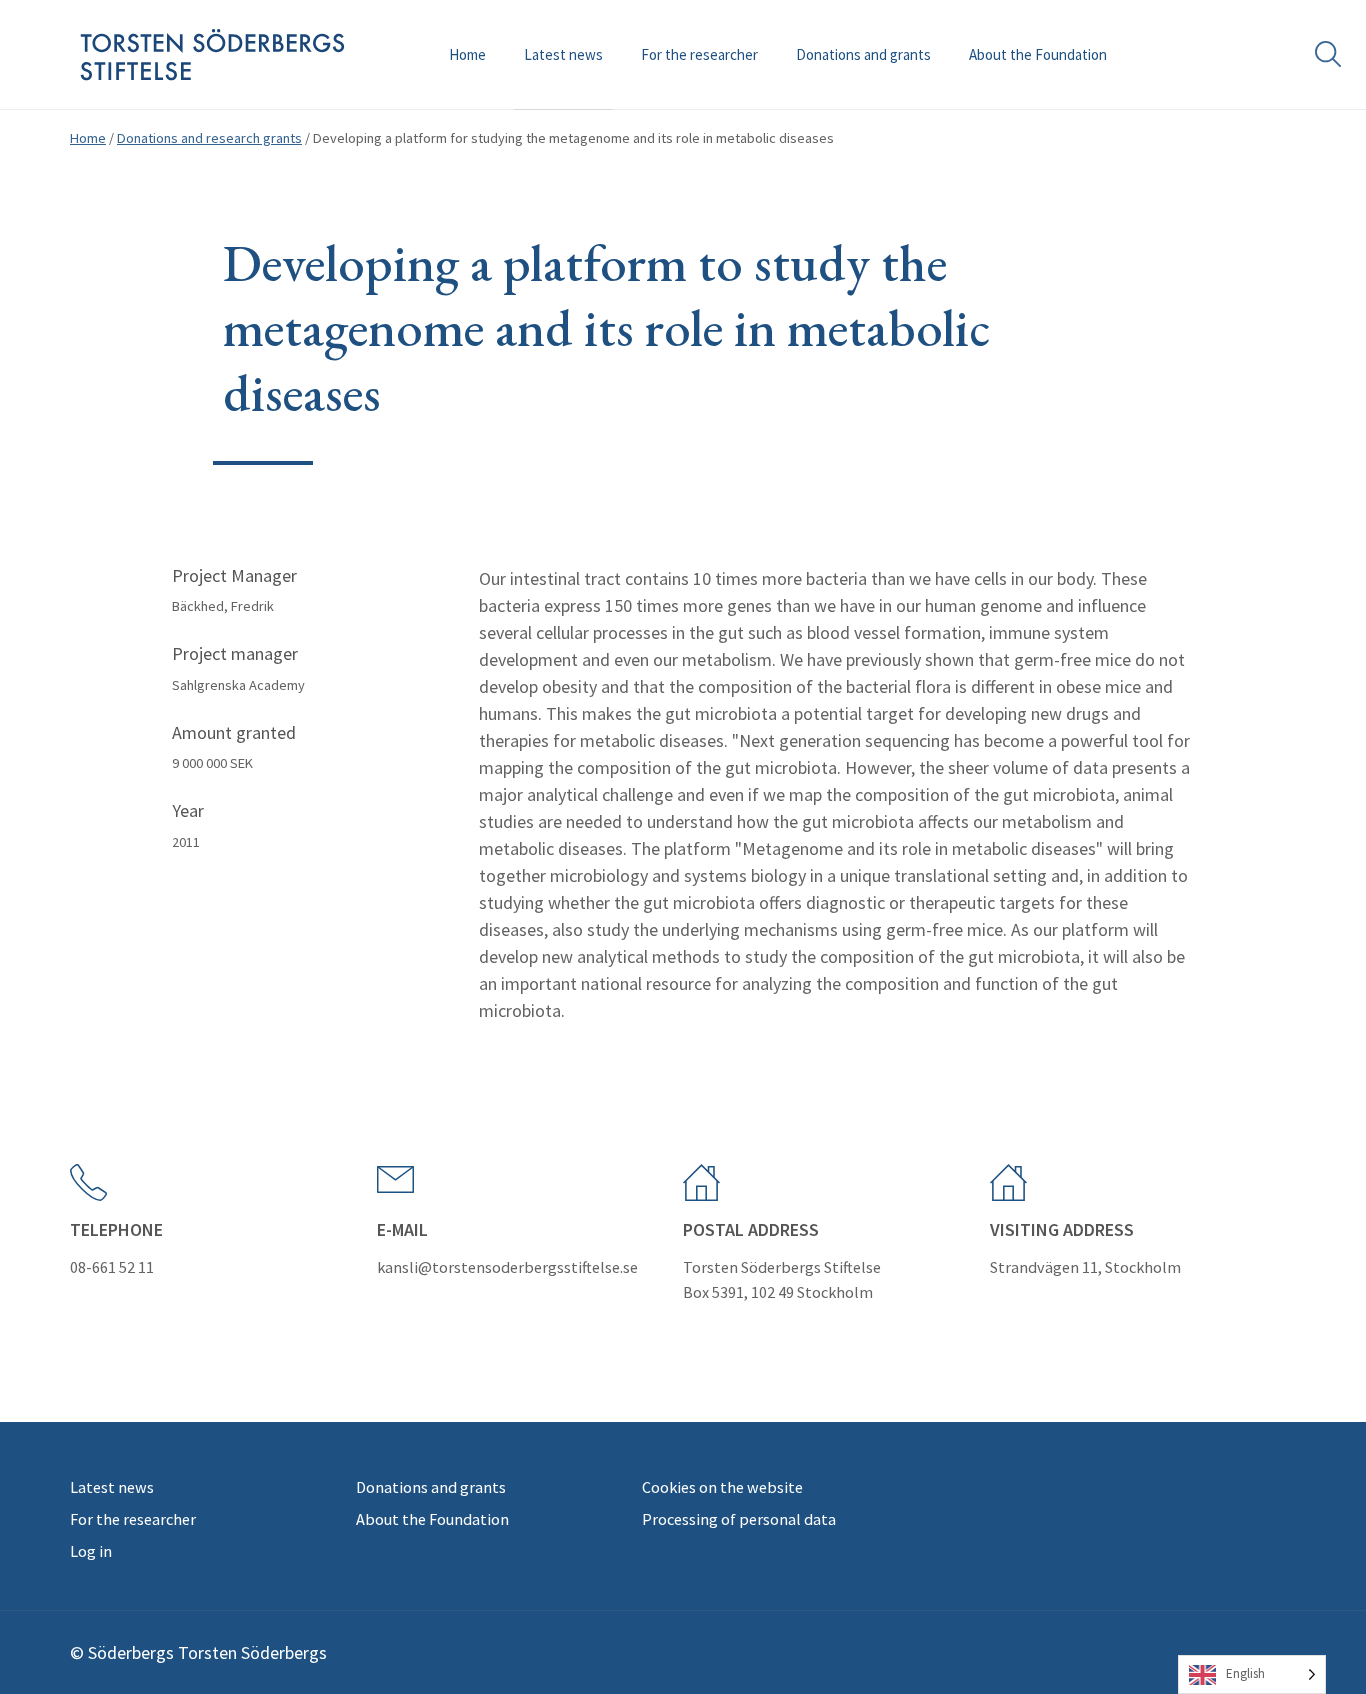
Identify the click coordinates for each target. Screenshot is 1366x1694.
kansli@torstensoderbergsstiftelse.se (507, 1267)
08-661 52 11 (112, 1267)
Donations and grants (863, 54)
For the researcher (699, 54)
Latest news (563, 54)
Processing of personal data (739, 1519)
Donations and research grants (209, 138)
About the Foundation (1038, 54)
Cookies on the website (722, 1487)
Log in (91, 1551)
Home (467, 54)
